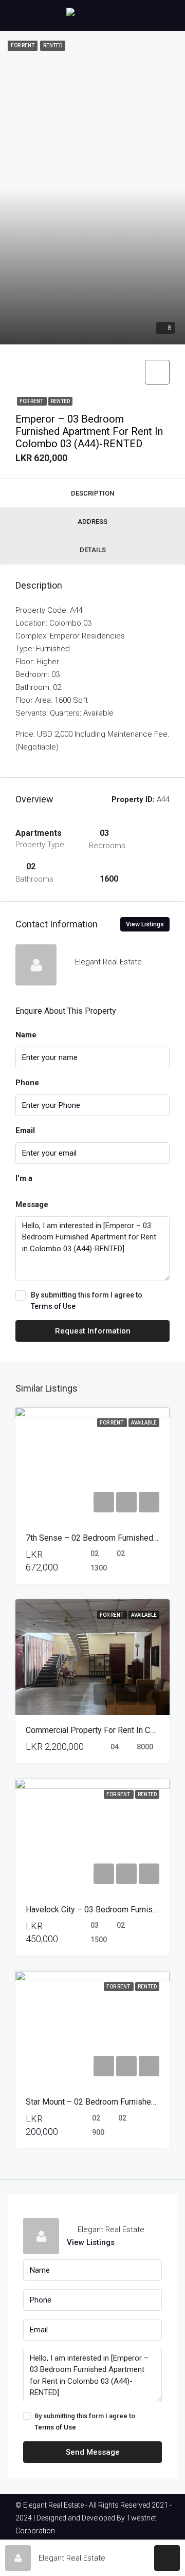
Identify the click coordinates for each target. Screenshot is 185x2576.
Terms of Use (53, 1306)
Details (93, 550)
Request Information (93, 1331)
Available (144, 1423)
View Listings (145, 924)
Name (26, 1035)
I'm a (24, 1178)
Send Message (93, 2452)
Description (92, 493)
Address (92, 522)
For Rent (32, 401)
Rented (60, 401)
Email (25, 1130)
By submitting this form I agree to (87, 1301)
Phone (27, 1083)
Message (32, 1204)
